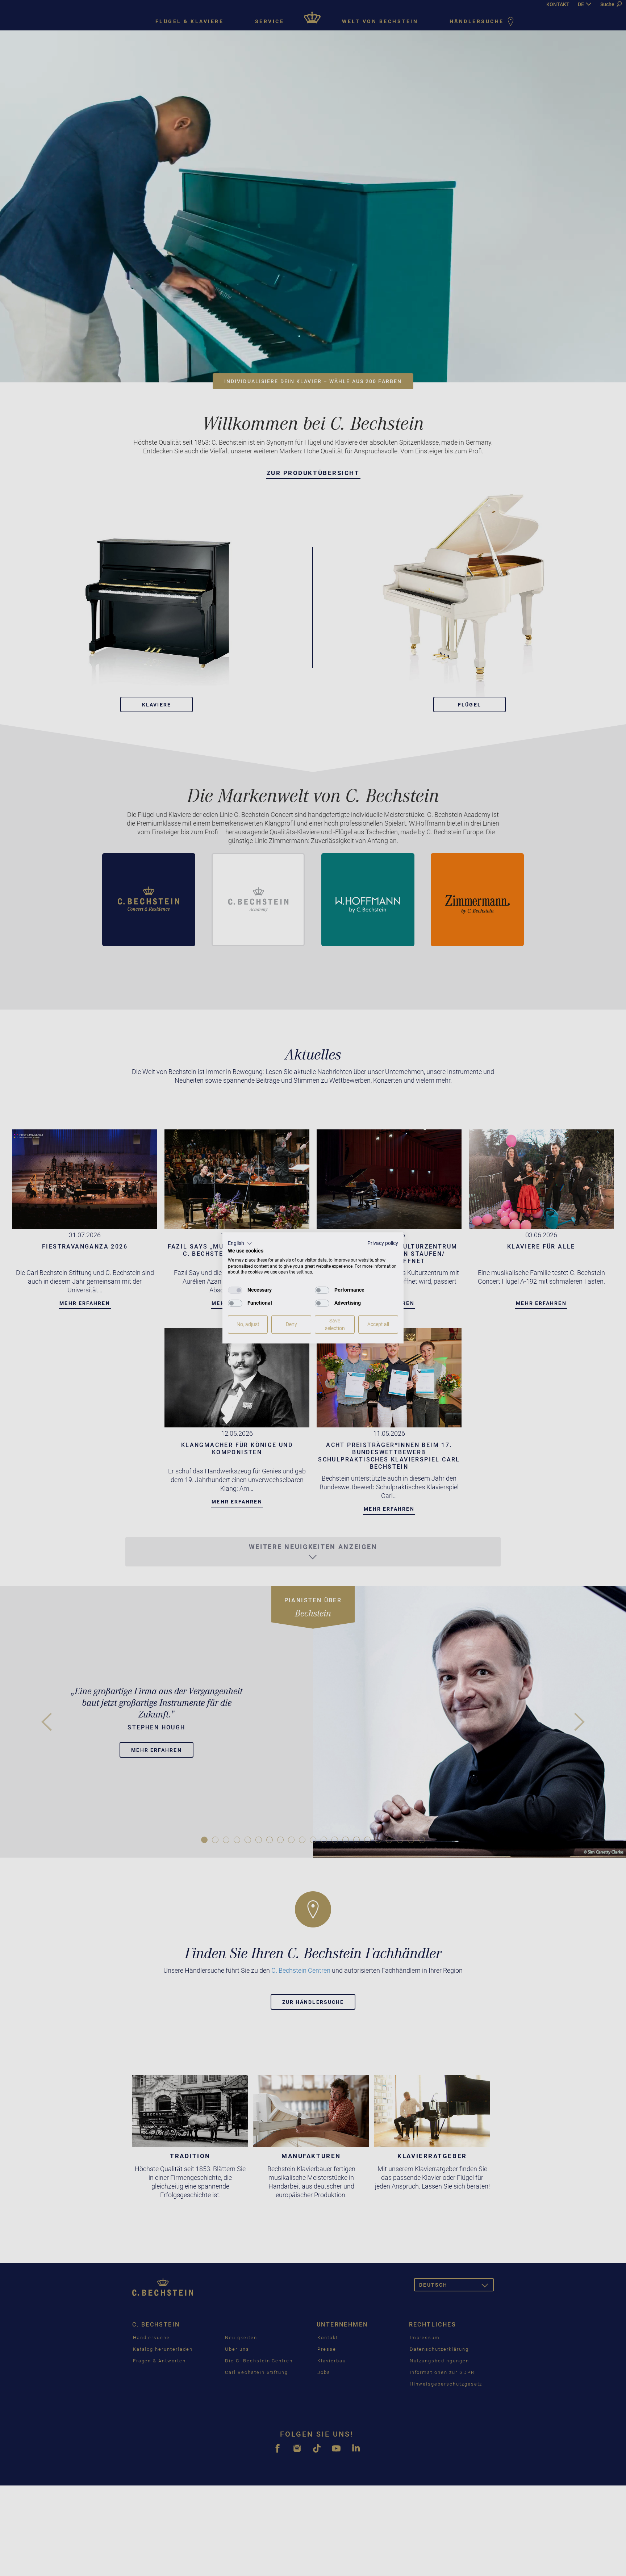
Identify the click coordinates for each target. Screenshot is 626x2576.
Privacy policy (383, 1243)
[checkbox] (235, 1290)
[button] (240, 1243)
